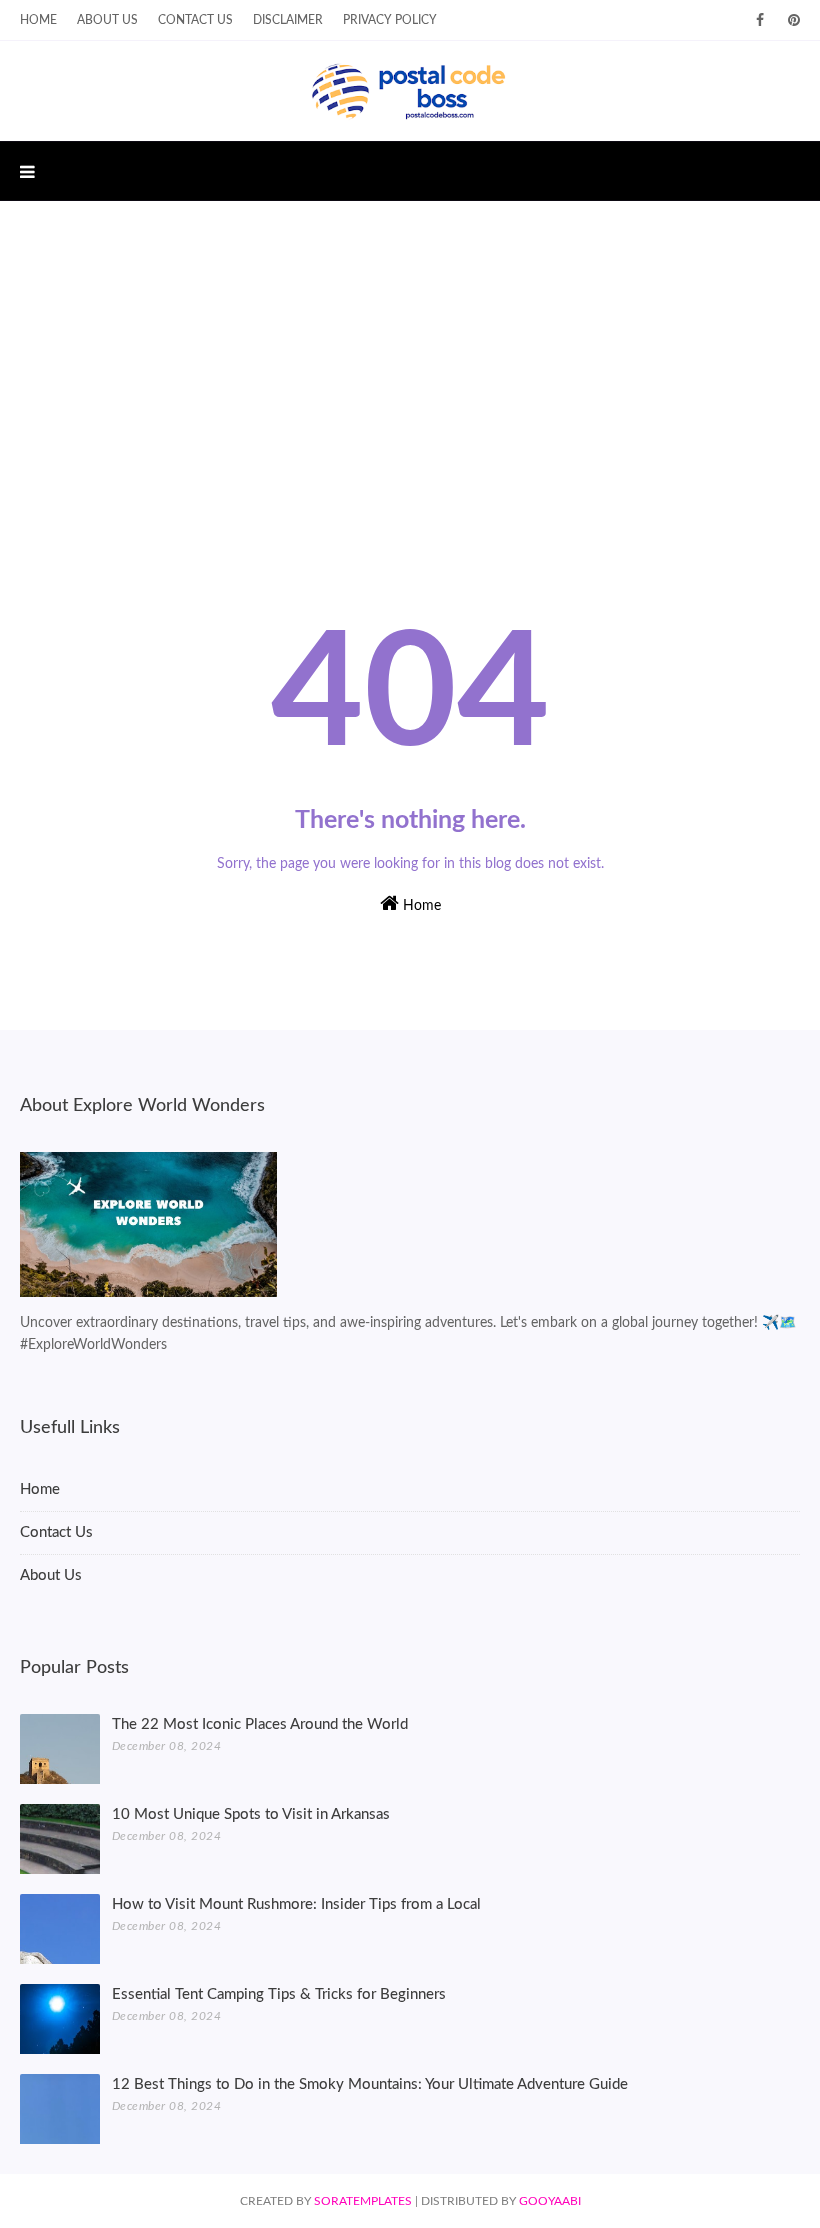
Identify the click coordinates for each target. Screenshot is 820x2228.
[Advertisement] (410, 371)
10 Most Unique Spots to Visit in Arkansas (251, 1814)
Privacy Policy (390, 20)
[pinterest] (790, 20)
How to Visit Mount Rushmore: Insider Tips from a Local (296, 1904)
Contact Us (195, 20)
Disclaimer (288, 20)
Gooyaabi (550, 2201)
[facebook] (760, 20)
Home (38, 20)
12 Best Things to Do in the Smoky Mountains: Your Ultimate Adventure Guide (370, 2084)
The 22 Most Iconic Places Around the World (260, 1724)
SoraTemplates (363, 2201)
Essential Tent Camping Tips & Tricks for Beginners (279, 1994)
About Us (107, 20)
